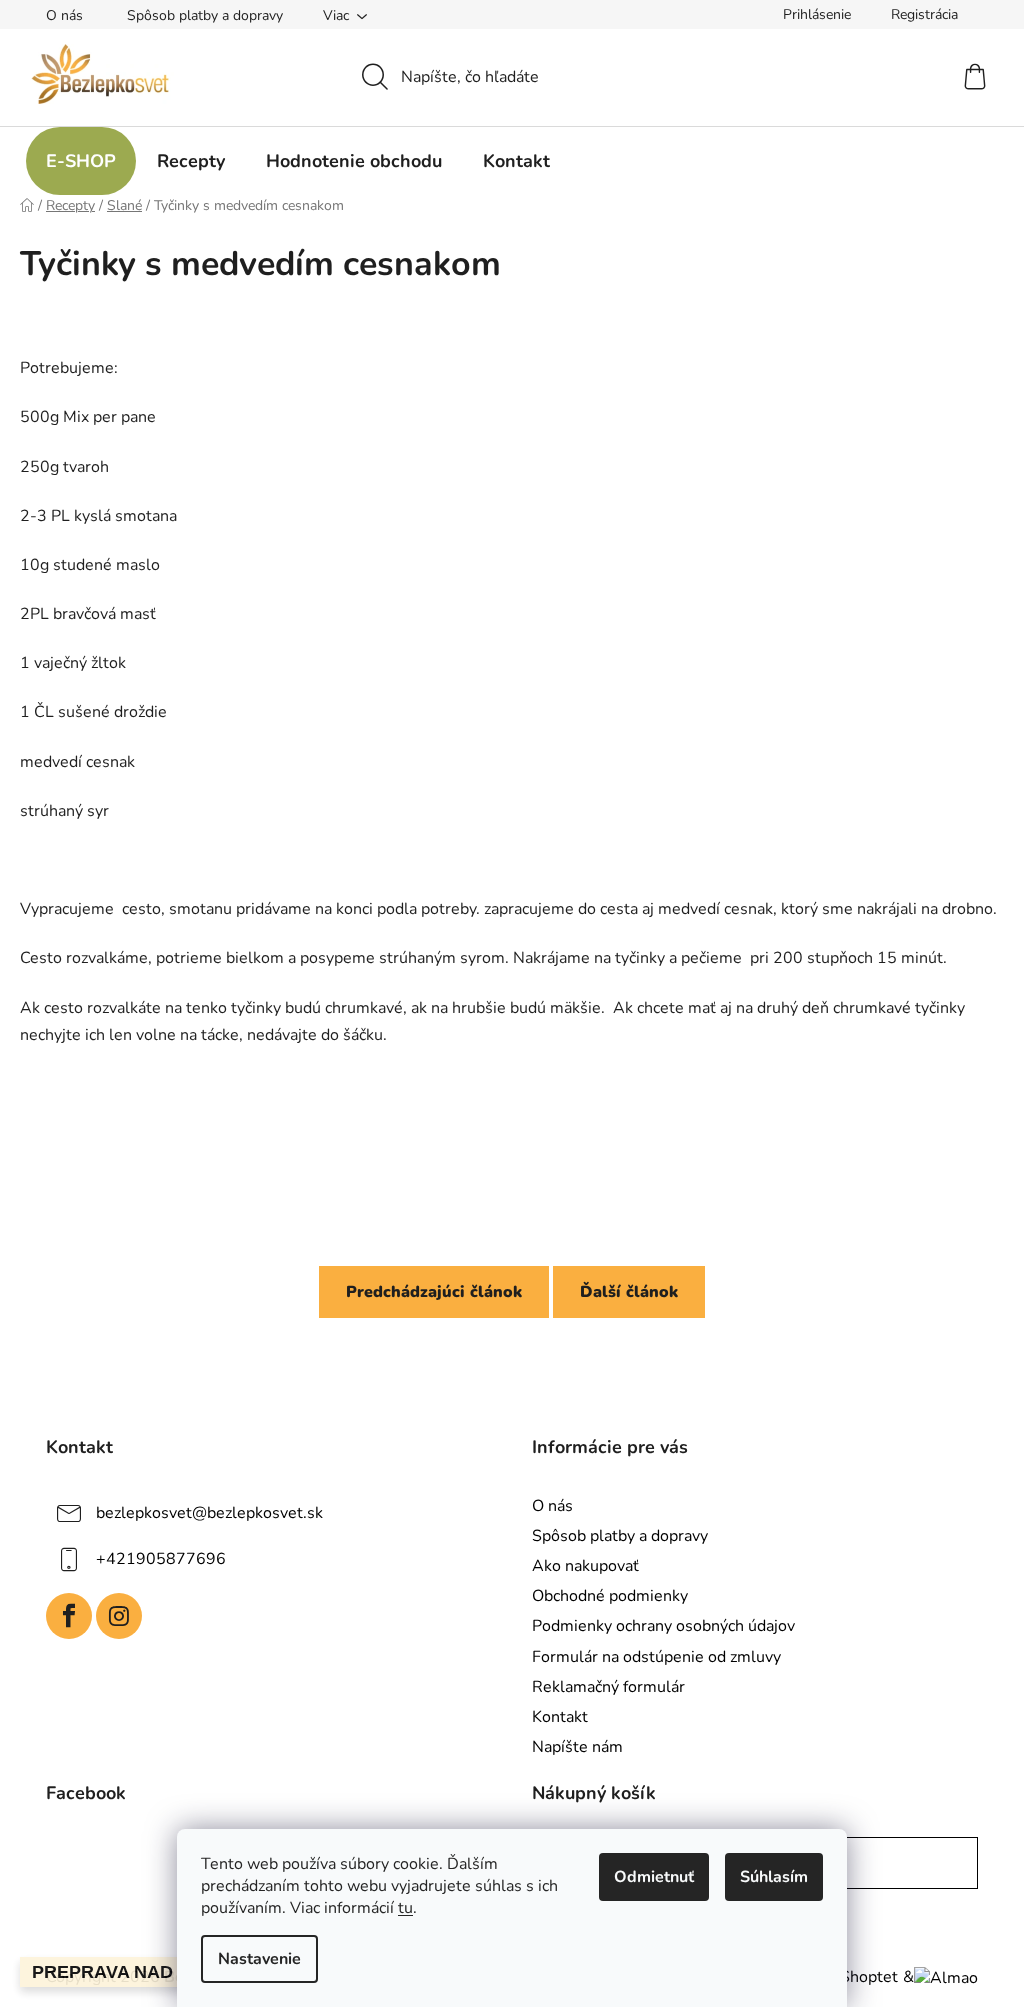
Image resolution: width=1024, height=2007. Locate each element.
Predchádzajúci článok (434, 1292)
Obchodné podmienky (610, 1596)
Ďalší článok (629, 1292)
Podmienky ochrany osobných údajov (663, 1626)
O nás (64, 15)
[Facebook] (69, 1616)
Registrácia (924, 14)
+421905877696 (161, 1559)
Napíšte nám (577, 1747)
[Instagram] (119, 1616)
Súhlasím (774, 1877)
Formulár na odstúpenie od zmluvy (656, 1657)
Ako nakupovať (585, 1566)
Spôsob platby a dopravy (205, 15)
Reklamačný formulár (608, 1687)
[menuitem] (81, 161)
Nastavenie (259, 1959)
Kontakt (560, 1717)
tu (405, 1908)
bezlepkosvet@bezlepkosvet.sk (209, 1513)
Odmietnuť (654, 1877)
